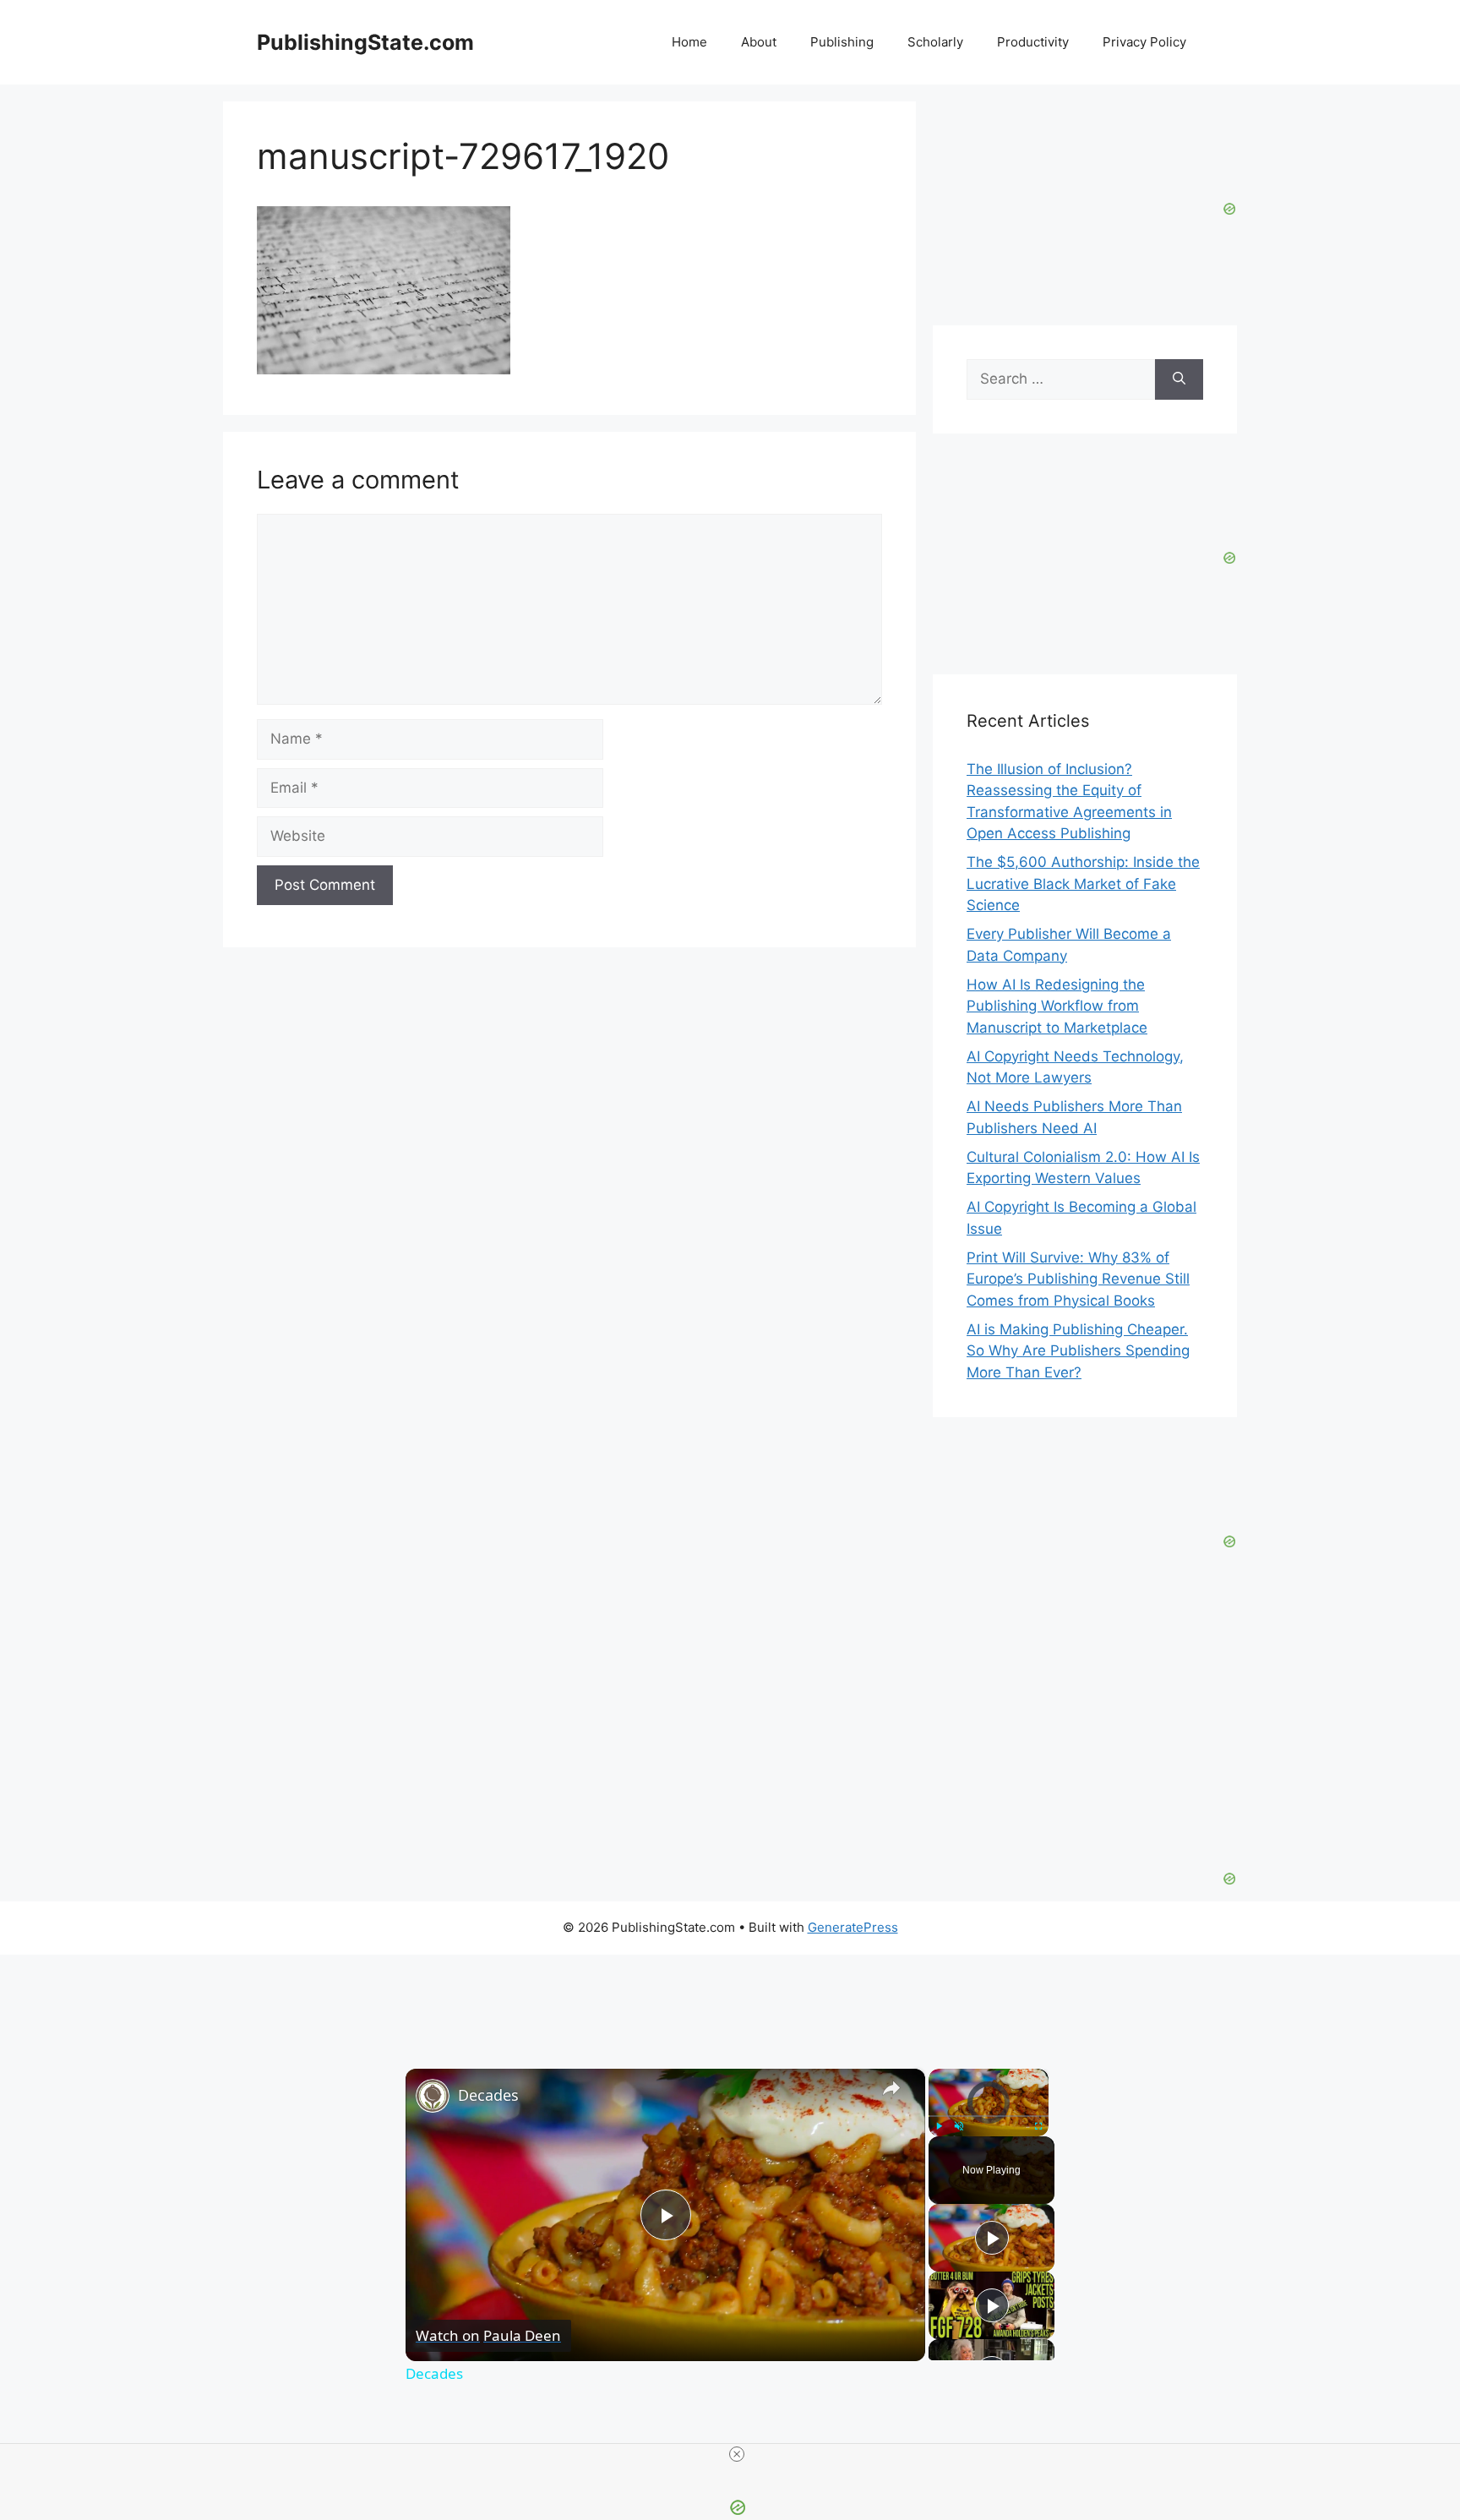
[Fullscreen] (1038, 2125)
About (759, 42)
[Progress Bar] (989, 2115)
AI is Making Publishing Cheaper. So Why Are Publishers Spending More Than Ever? (1078, 1351)
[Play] (939, 2125)
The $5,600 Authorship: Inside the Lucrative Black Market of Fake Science (1083, 884)
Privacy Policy (1144, 42)
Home (689, 42)
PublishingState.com (365, 42)
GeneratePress (853, 1927)
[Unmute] (959, 2125)
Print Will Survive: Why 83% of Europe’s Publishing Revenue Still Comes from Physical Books (1078, 1279)
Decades (488, 2095)
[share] (891, 2087)
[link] (433, 2096)
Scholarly (935, 42)
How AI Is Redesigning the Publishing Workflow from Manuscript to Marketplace (1057, 1006)
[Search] (1179, 379)
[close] (737, 2454)
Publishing (842, 42)
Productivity (1033, 42)
